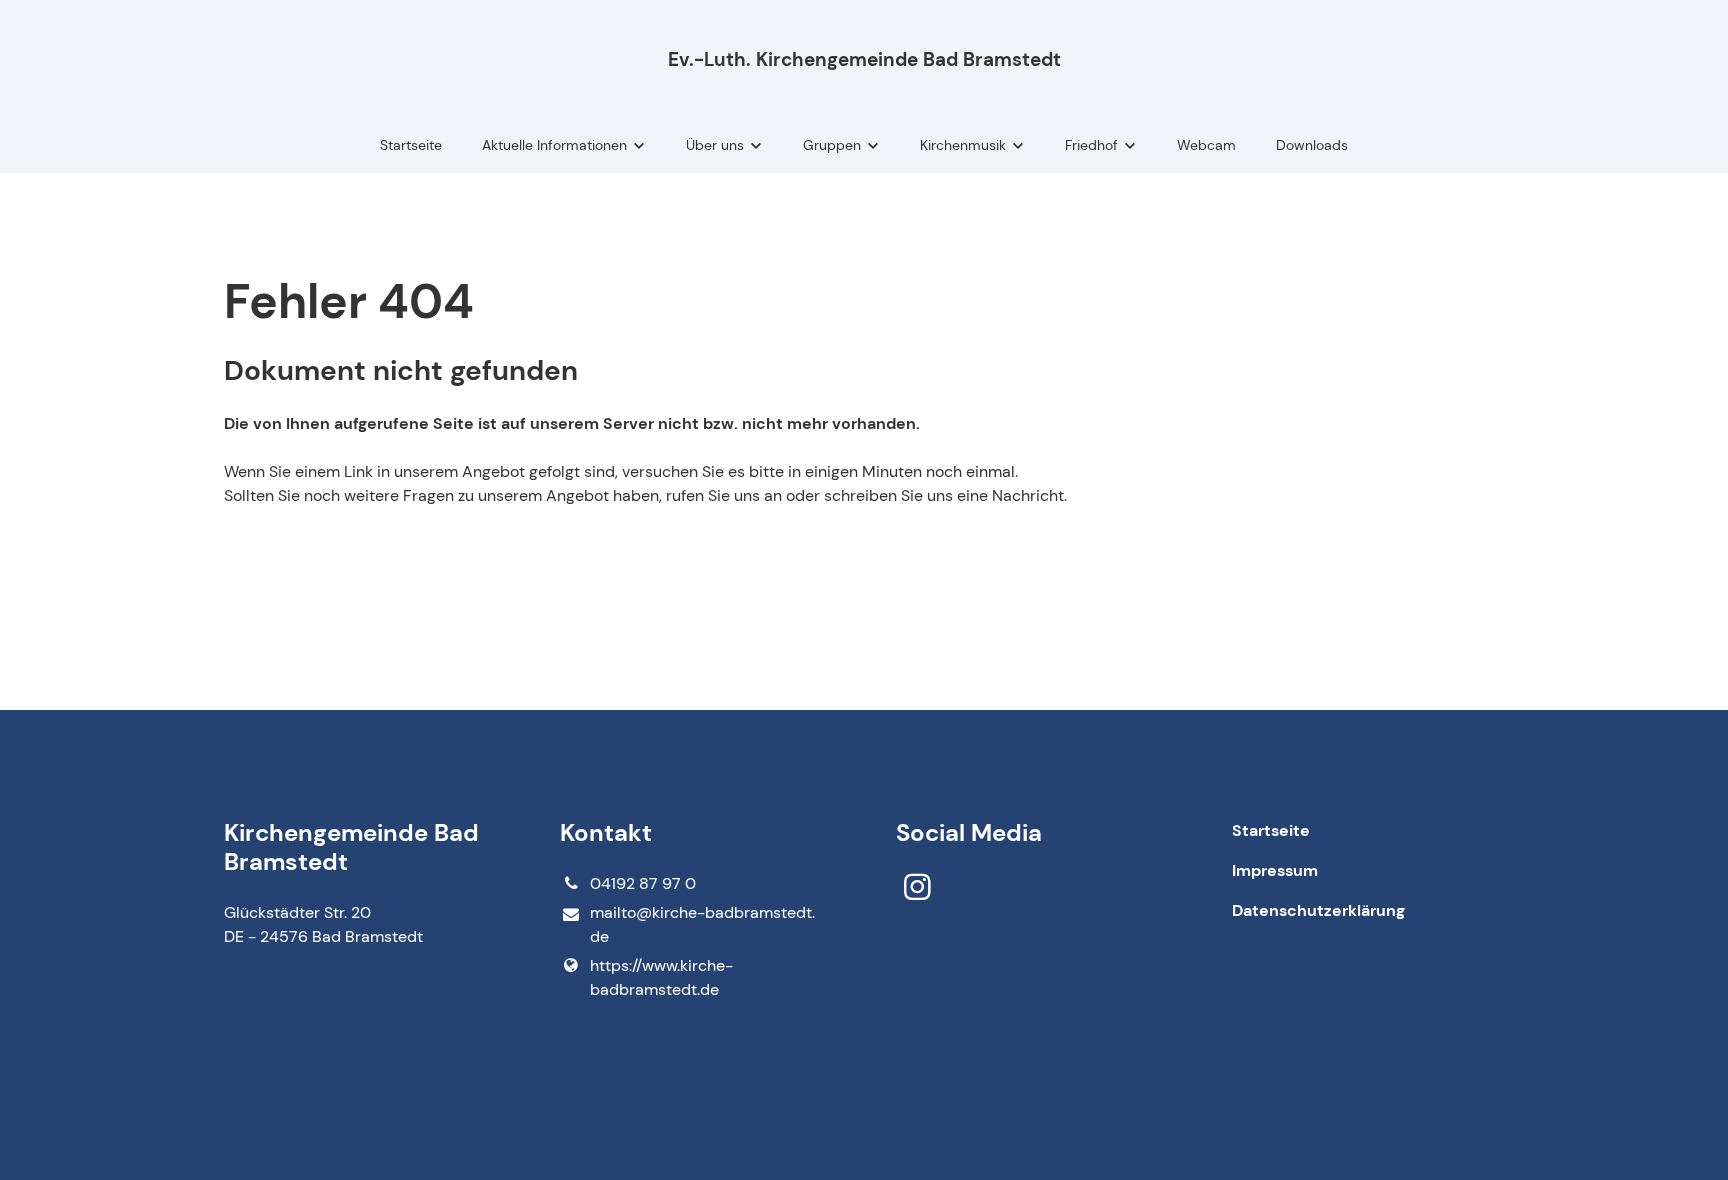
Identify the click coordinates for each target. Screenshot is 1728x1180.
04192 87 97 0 (643, 883)
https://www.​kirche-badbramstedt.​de (661, 977)
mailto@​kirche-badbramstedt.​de (702, 924)
